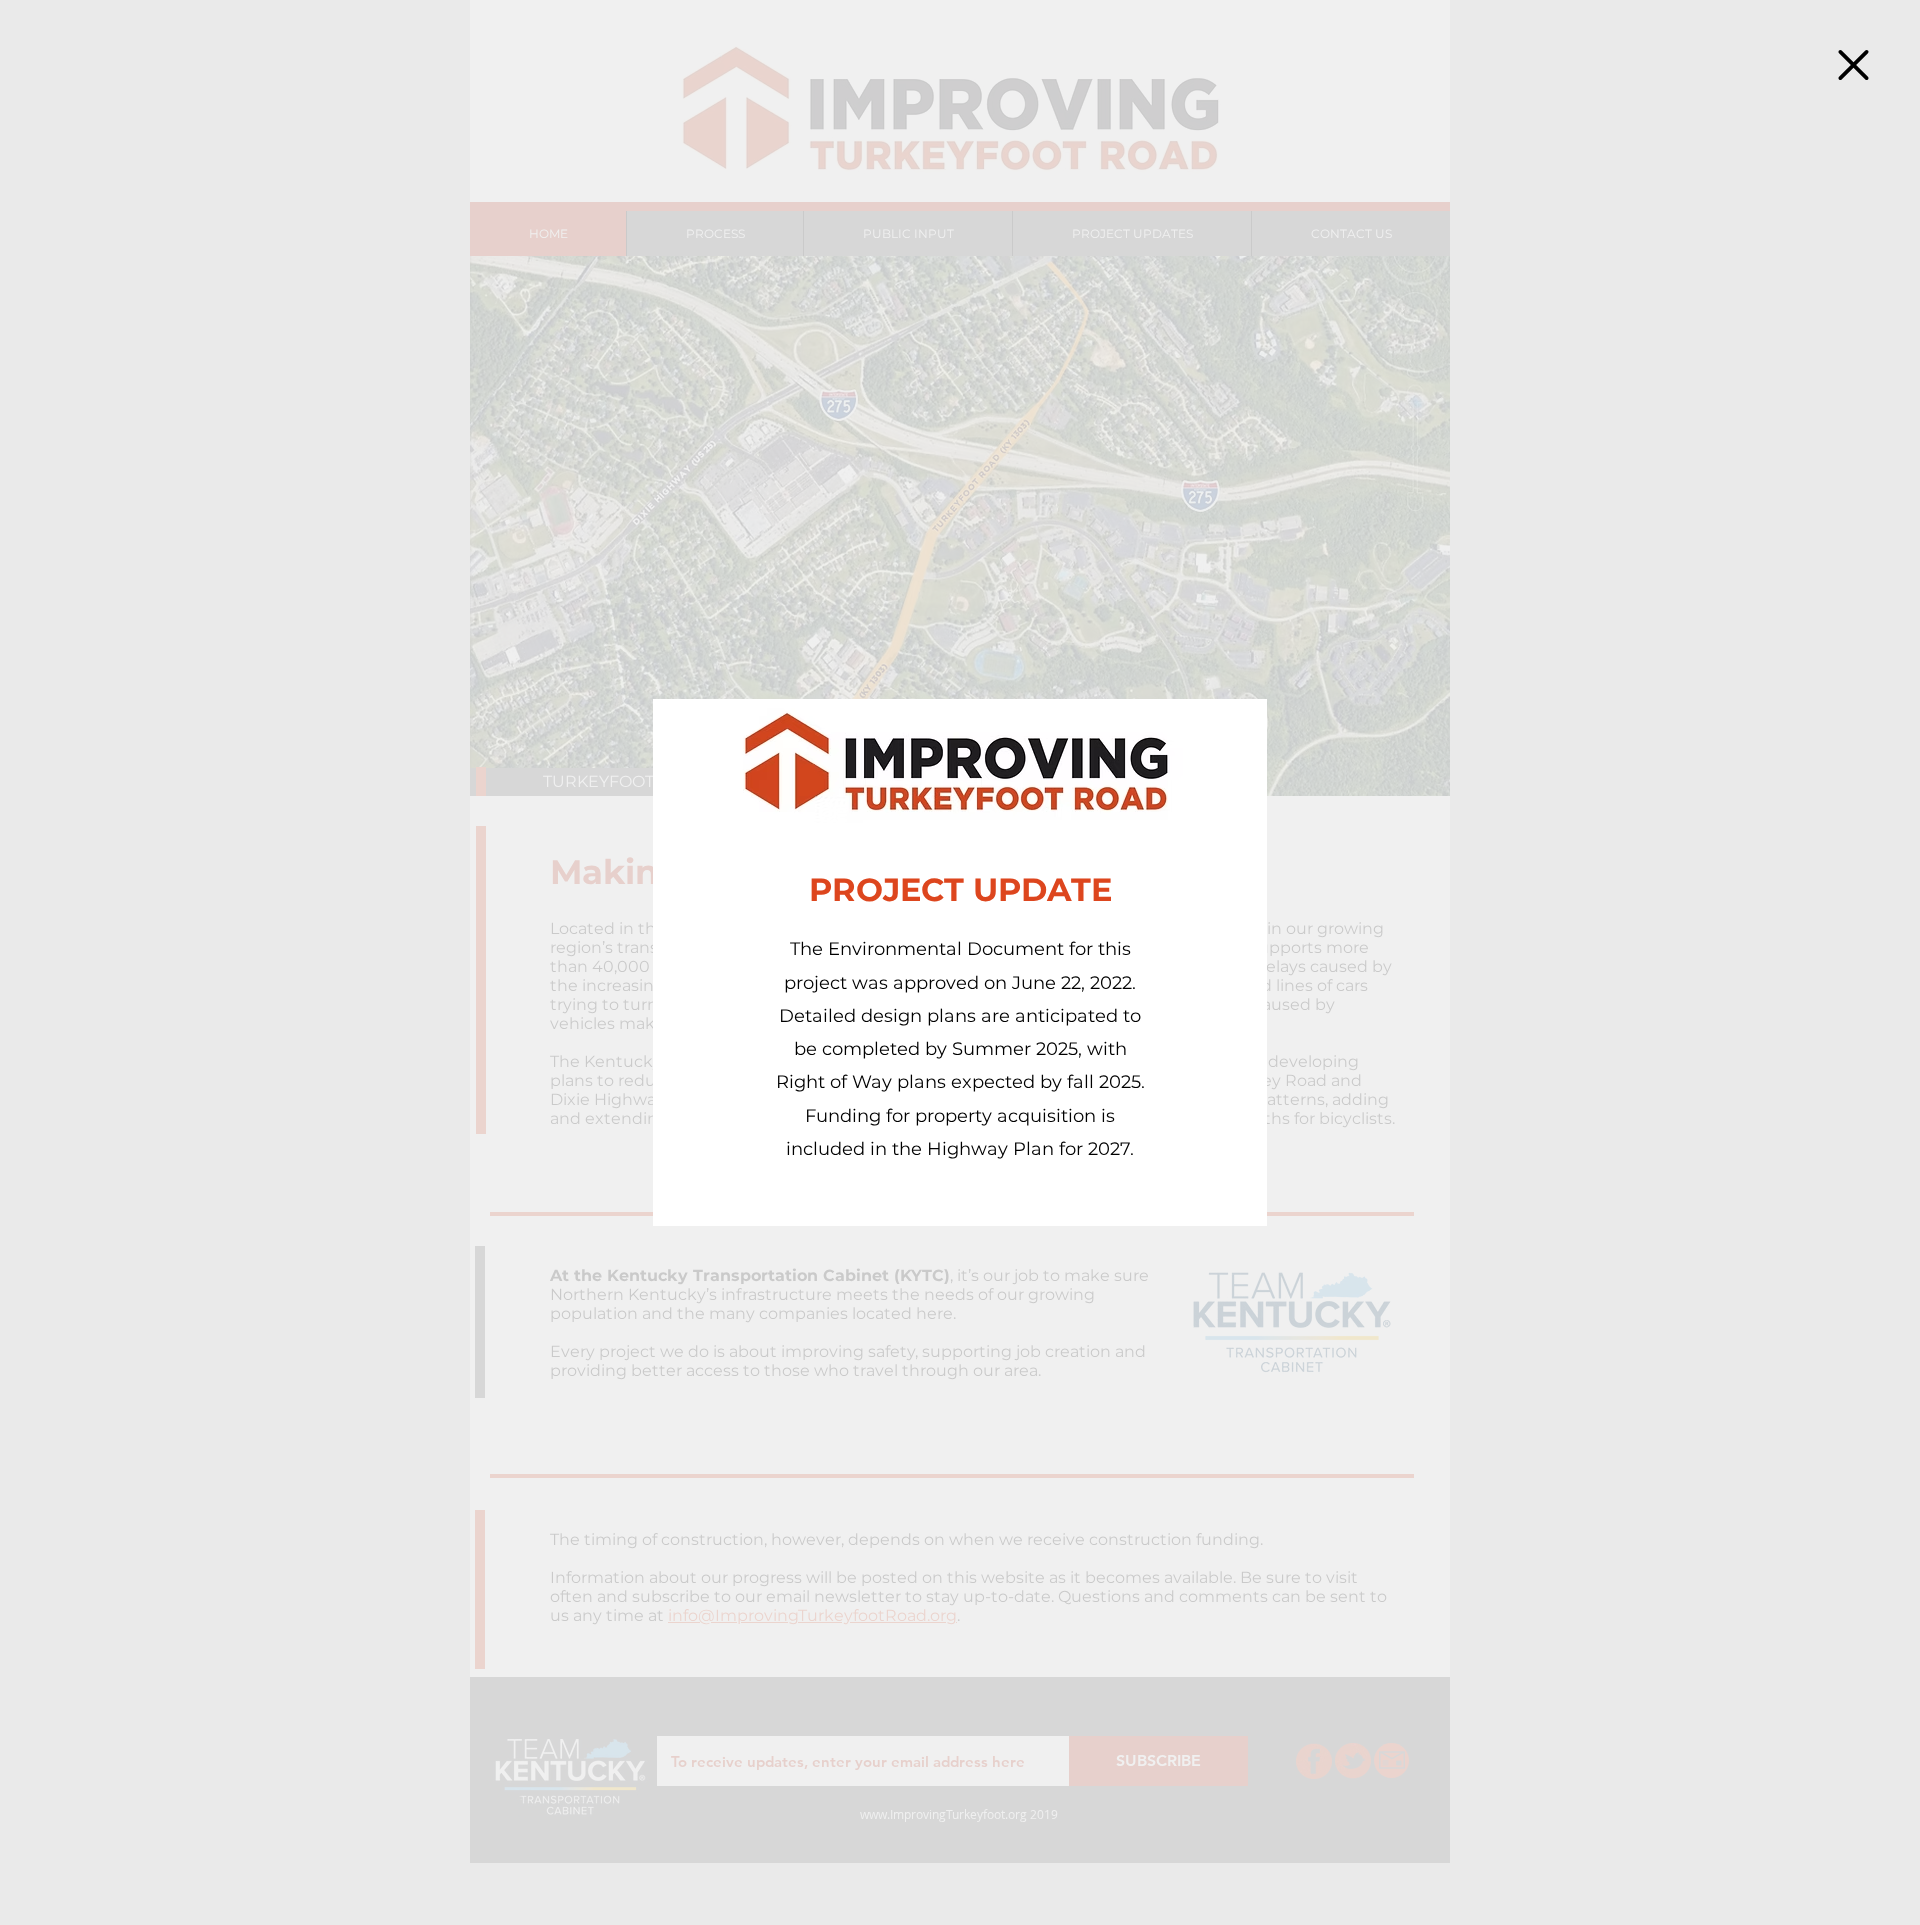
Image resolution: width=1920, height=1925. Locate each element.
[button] (1853, 65)
